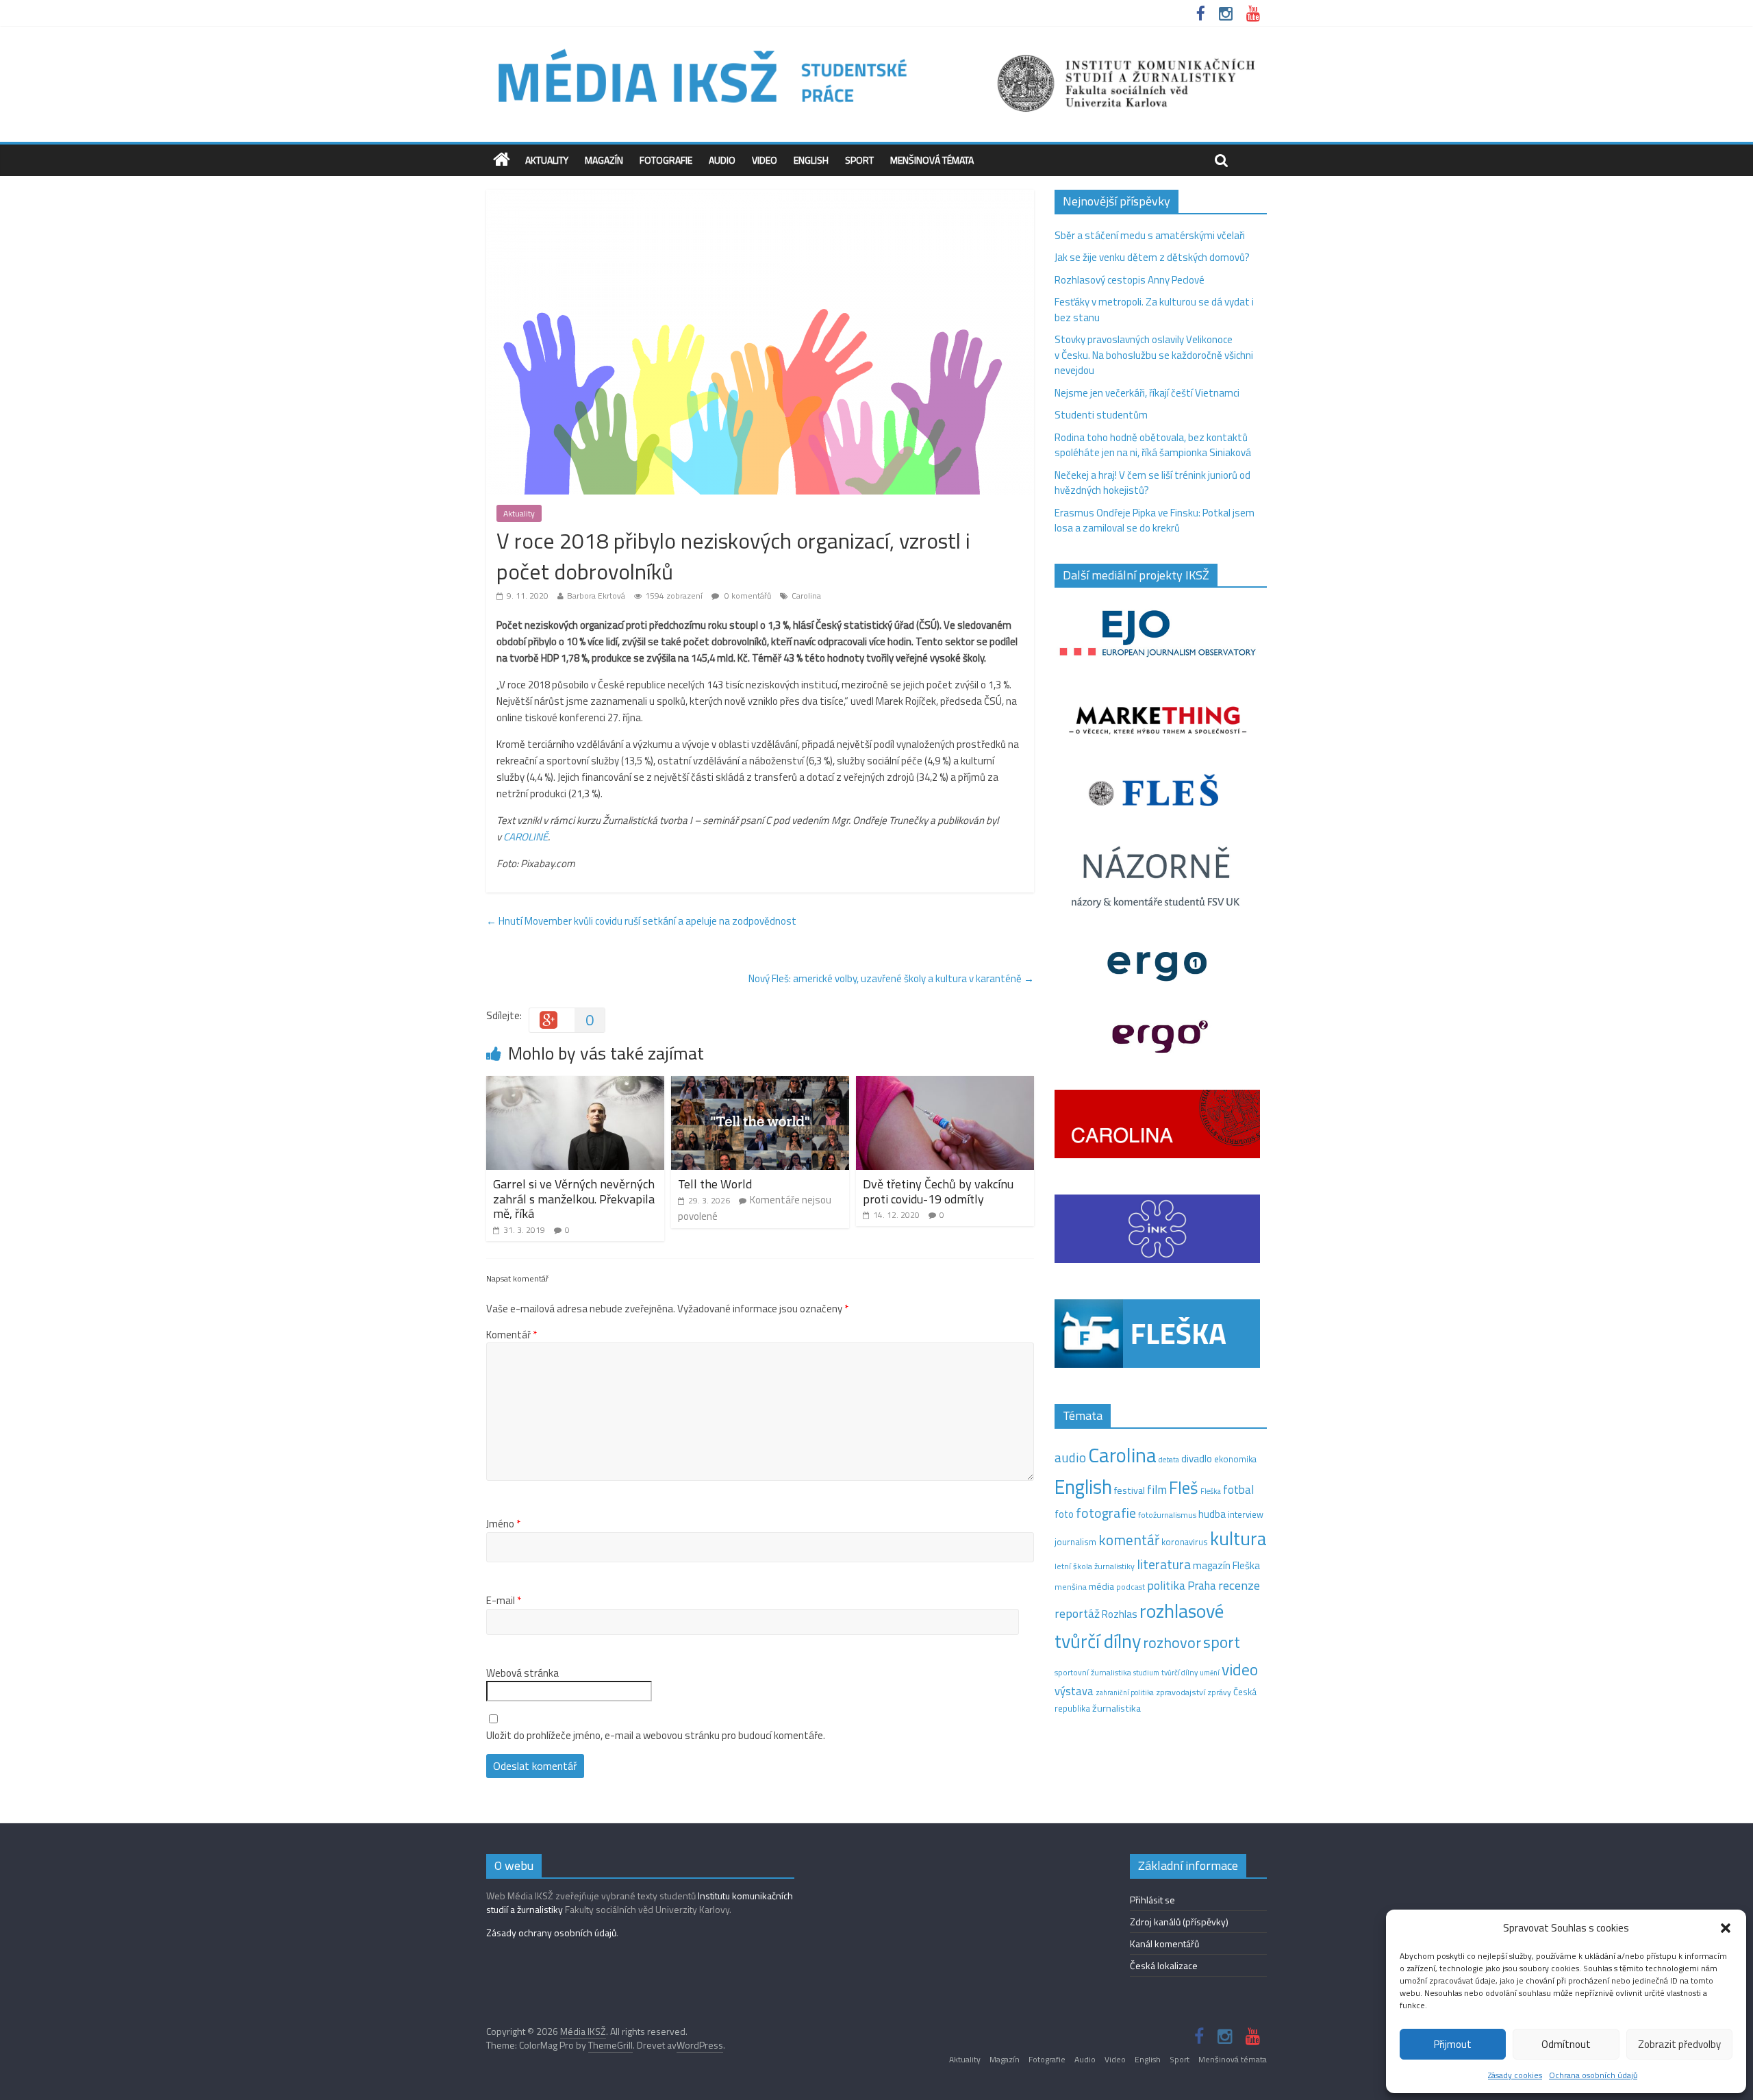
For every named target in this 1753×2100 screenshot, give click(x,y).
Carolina (806, 596)
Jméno (503, 1524)
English (811, 160)
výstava (1074, 1691)
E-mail (504, 1601)
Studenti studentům (1101, 415)
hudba (1212, 1514)
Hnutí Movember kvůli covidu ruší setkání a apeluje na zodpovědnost (641, 921)
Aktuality (547, 160)
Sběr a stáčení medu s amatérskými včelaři (1150, 235)
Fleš (1184, 1488)
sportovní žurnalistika (1093, 1673)
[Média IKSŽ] (876, 48)
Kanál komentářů (1164, 1943)
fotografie (1106, 1513)
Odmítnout (1566, 2044)
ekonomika (1235, 1459)
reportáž (1077, 1613)
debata (1169, 1460)
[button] (1726, 1928)
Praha (1202, 1586)
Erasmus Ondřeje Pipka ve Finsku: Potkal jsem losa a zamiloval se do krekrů (1155, 521)
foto (1064, 1514)
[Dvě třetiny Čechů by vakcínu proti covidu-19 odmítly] (945, 1084)
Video (765, 160)
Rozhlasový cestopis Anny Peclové (1130, 280)
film (1157, 1489)
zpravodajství (1181, 1692)
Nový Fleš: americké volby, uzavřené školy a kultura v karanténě (891, 978)
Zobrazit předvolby (1679, 2044)
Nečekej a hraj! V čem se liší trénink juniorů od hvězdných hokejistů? (1152, 483)
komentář (1129, 1540)
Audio (722, 160)
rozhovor (1172, 1642)
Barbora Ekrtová (596, 596)
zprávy (1219, 1692)
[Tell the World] (760, 1084)
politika (1166, 1585)
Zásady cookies (1515, 2075)
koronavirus (1185, 1542)
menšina (1071, 1587)
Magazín (604, 160)
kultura (1238, 1538)
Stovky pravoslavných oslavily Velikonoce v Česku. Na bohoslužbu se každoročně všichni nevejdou (1154, 355)
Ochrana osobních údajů (1593, 2075)
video (1240, 1670)
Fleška (1211, 1491)
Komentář (512, 1335)
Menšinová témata (932, 160)
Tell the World (715, 1184)
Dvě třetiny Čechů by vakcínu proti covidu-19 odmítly (938, 1191)
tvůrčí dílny (1180, 1672)
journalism (1075, 1542)
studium (1146, 1673)
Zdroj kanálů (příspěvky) (1179, 1922)
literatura (1164, 1564)
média (1101, 1586)
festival (1130, 1490)
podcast (1131, 1587)
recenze (1239, 1585)
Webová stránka (522, 1673)
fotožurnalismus (1167, 1515)
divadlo (1197, 1459)
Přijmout (1453, 2044)
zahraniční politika (1125, 1692)
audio (1070, 1457)
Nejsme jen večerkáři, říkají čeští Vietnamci (1147, 393)
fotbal (1238, 1490)
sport (1222, 1642)
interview (1246, 1514)
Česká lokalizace (1164, 1965)
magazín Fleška (1226, 1565)
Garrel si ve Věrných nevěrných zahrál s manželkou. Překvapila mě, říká (574, 1199)
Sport (859, 160)
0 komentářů (747, 596)
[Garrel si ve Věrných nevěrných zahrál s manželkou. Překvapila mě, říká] (575, 1084)
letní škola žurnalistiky (1095, 1566)
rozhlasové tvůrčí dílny (1139, 1626)
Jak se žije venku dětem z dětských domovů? (1152, 257)
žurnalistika (1117, 1708)
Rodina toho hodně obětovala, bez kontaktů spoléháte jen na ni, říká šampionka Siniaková (1153, 445)
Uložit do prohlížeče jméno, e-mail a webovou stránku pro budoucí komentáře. (656, 1736)
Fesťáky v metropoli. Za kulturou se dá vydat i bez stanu (1154, 310)
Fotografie (666, 160)
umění (1210, 1673)
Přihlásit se (1152, 1900)
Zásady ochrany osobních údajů (551, 1933)
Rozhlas (1120, 1614)
